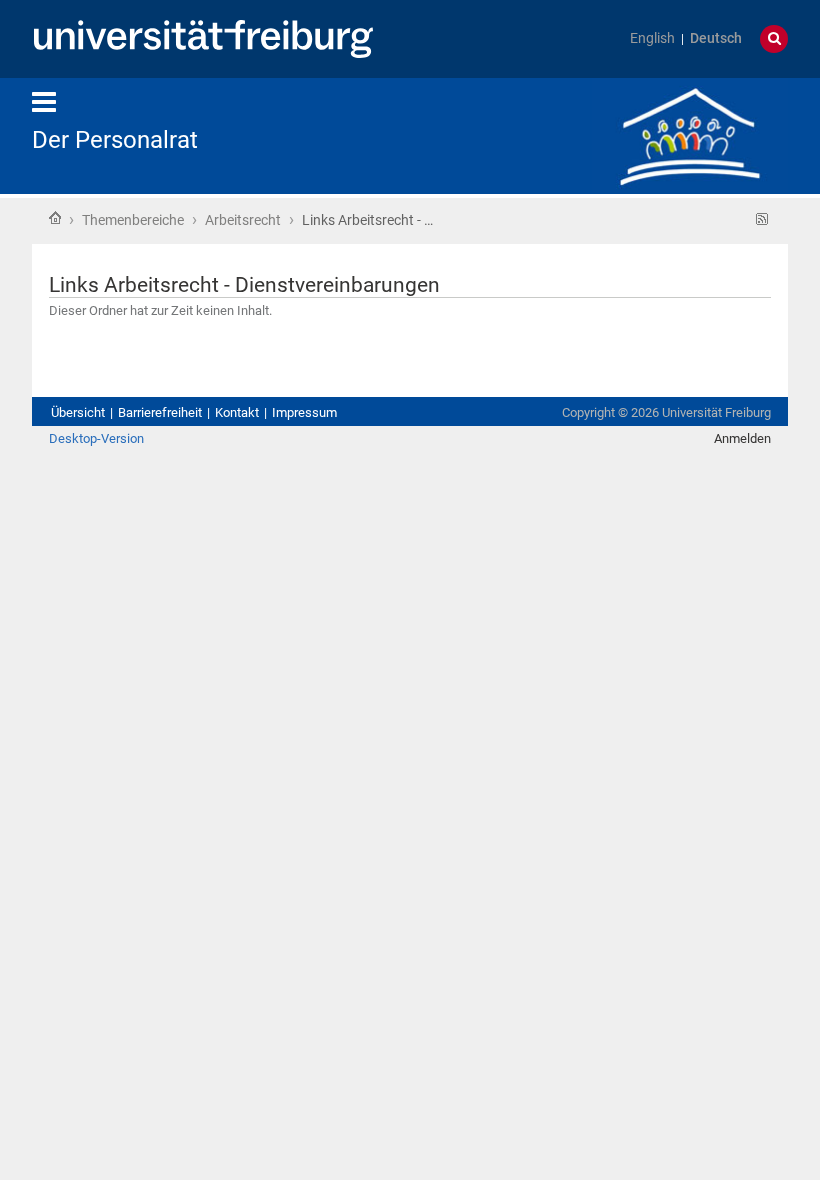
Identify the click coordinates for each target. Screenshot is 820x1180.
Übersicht (78, 412)
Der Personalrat (115, 140)
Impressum (304, 412)
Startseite (55, 218)
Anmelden (742, 438)
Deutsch (716, 38)
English (652, 38)
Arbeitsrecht (243, 220)
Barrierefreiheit (160, 412)
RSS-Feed (762, 219)
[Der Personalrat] (690, 134)
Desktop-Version (96, 438)
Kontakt (237, 412)
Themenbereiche (133, 220)
